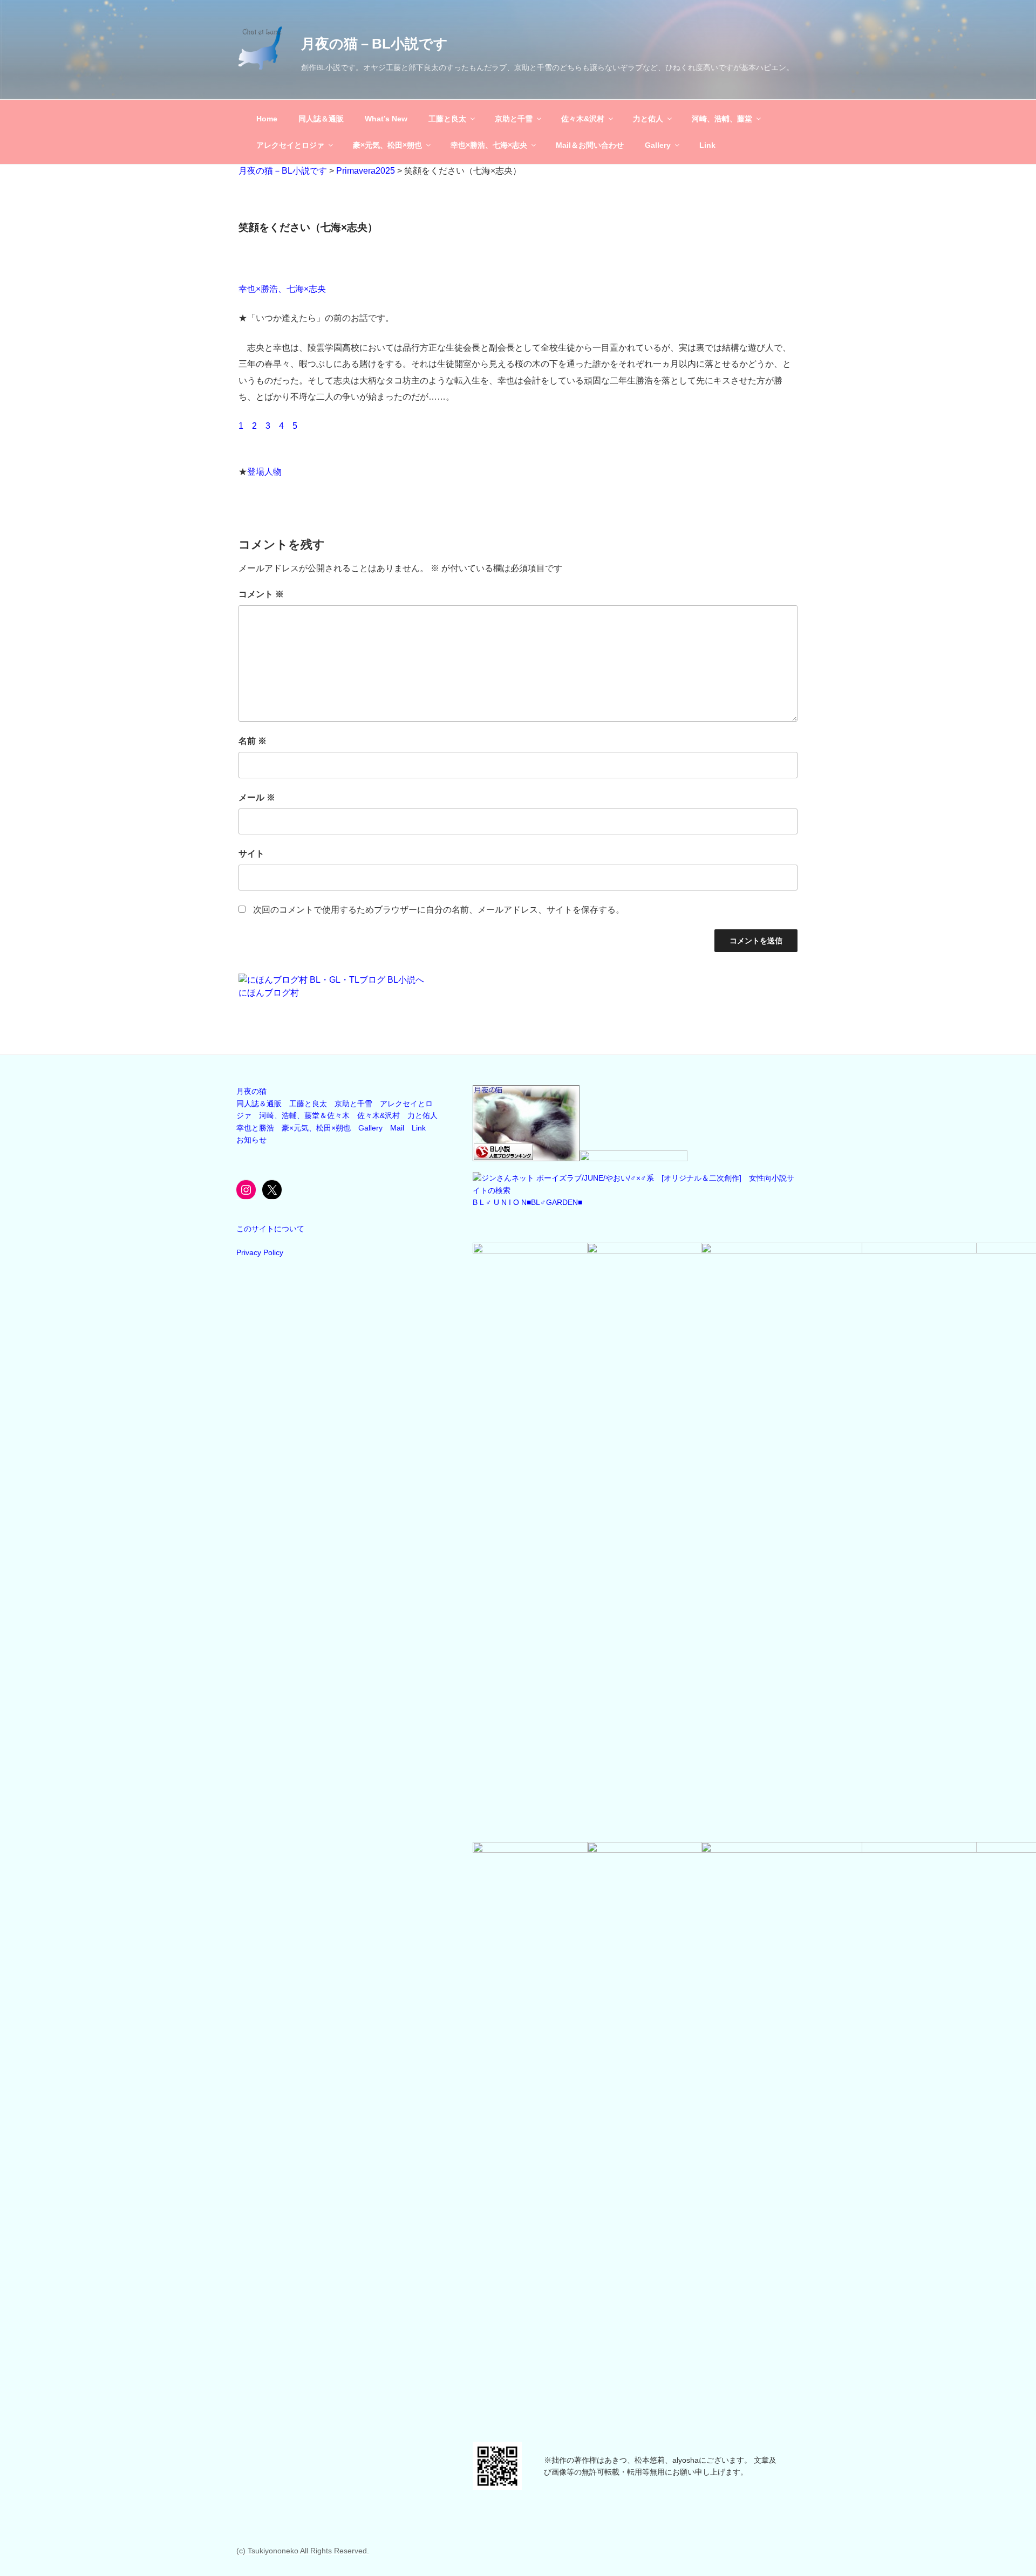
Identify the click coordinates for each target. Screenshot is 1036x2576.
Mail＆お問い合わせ (590, 145)
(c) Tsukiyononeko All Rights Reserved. (303, 2551)
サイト (251, 854)
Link (707, 145)
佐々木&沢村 (583, 119)
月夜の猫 (251, 1091)
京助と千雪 (514, 119)
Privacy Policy (260, 1252)
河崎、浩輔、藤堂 (722, 119)
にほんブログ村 (269, 993)
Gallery (658, 145)
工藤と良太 (447, 119)
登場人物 (264, 472)
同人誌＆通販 (321, 119)
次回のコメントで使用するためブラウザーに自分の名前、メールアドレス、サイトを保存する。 (439, 910)
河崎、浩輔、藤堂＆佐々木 (304, 1115)
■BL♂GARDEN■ (554, 1202)
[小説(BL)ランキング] (526, 1159)
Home (267, 119)
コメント (261, 594)
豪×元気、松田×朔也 (387, 145)
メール (257, 797)
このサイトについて (270, 1229)
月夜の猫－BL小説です (374, 44)
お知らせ (251, 1140)
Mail (397, 1128)
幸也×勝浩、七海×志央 (489, 145)
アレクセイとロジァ (290, 145)
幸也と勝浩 (255, 1128)
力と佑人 (648, 119)
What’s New (386, 119)
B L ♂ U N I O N (500, 1202)
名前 (253, 741)
